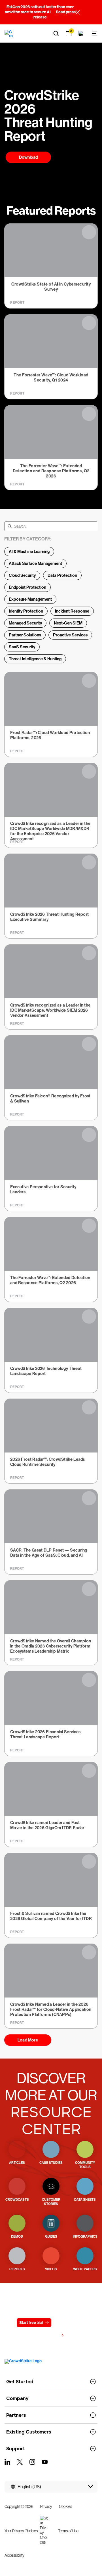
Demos (17, 2237)
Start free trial (31, 2323)
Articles (17, 2163)
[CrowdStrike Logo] (9, 33)
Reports (17, 2269)
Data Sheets (85, 2200)
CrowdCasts (17, 2200)
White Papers (85, 2269)
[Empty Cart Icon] (81, 33)
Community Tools (85, 2165)
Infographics (85, 2237)
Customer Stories (51, 2202)
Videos (51, 2269)
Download (28, 157)
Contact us (68, 2323)
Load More (28, 2040)
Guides (51, 2237)
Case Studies (51, 2163)
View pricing (48, 2336)
